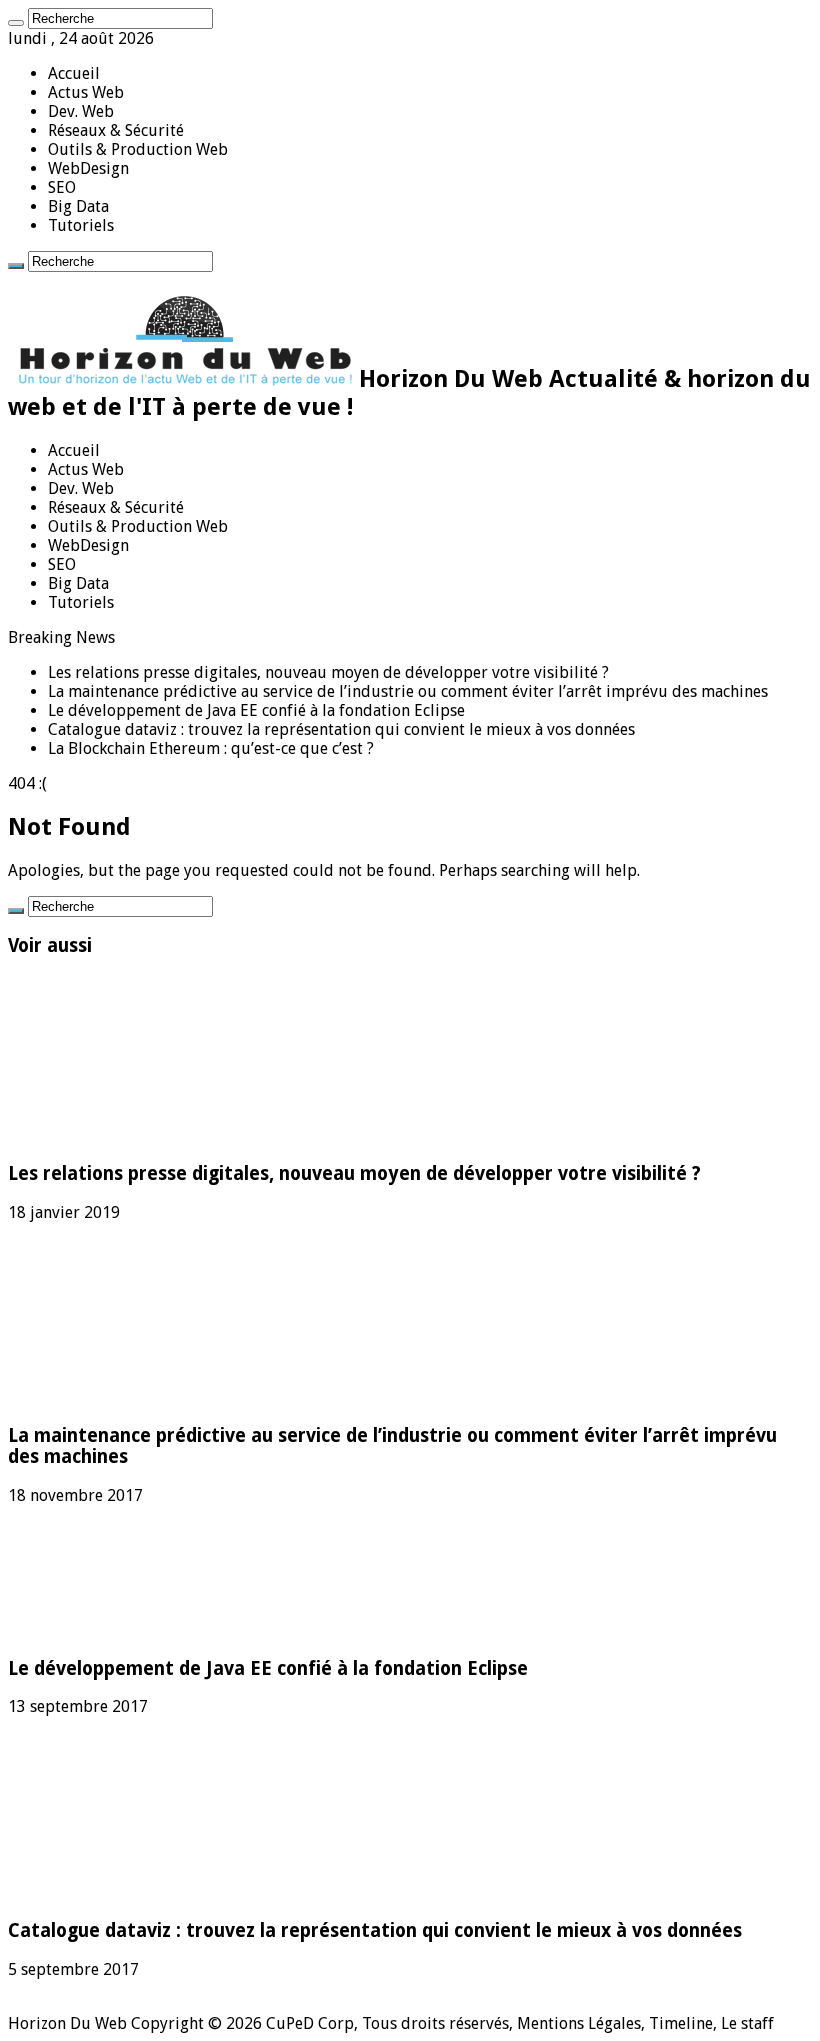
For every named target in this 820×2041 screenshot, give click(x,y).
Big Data (78, 206)
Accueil (74, 73)
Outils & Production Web (138, 149)
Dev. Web (81, 111)
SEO (62, 187)
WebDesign (88, 168)
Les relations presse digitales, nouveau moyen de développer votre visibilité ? (328, 672)
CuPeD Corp (310, 2023)
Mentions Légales (579, 2023)
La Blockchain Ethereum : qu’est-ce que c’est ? (211, 748)
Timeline (681, 2023)
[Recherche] (16, 23)
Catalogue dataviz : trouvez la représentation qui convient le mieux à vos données (341, 729)
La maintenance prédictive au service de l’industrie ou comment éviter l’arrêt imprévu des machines (408, 691)
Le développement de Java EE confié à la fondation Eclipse (256, 710)
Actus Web (86, 92)
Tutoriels (81, 225)
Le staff (747, 2023)
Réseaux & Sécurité (116, 130)
